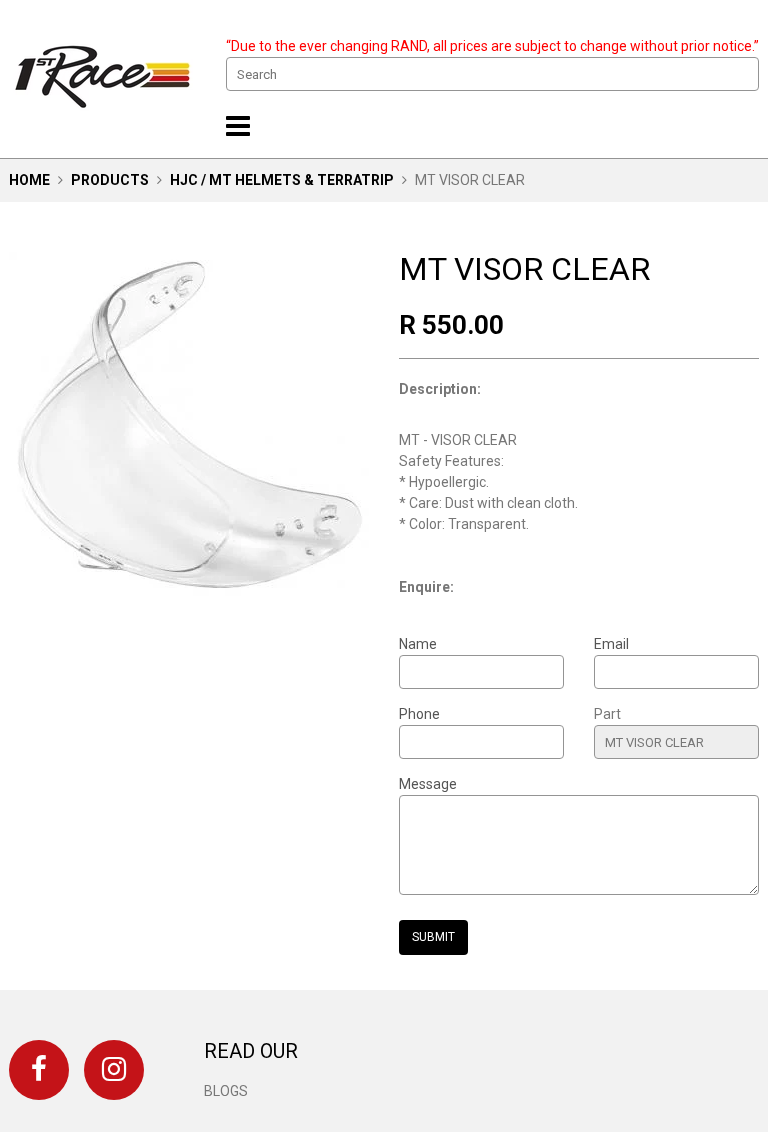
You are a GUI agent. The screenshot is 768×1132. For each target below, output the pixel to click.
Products (110, 180)
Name (418, 644)
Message (428, 784)
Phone (419, 714)
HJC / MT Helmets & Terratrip (282, 180)
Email (611, 644)
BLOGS (226, 1091)
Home (29, 180)
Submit (433, 937)
